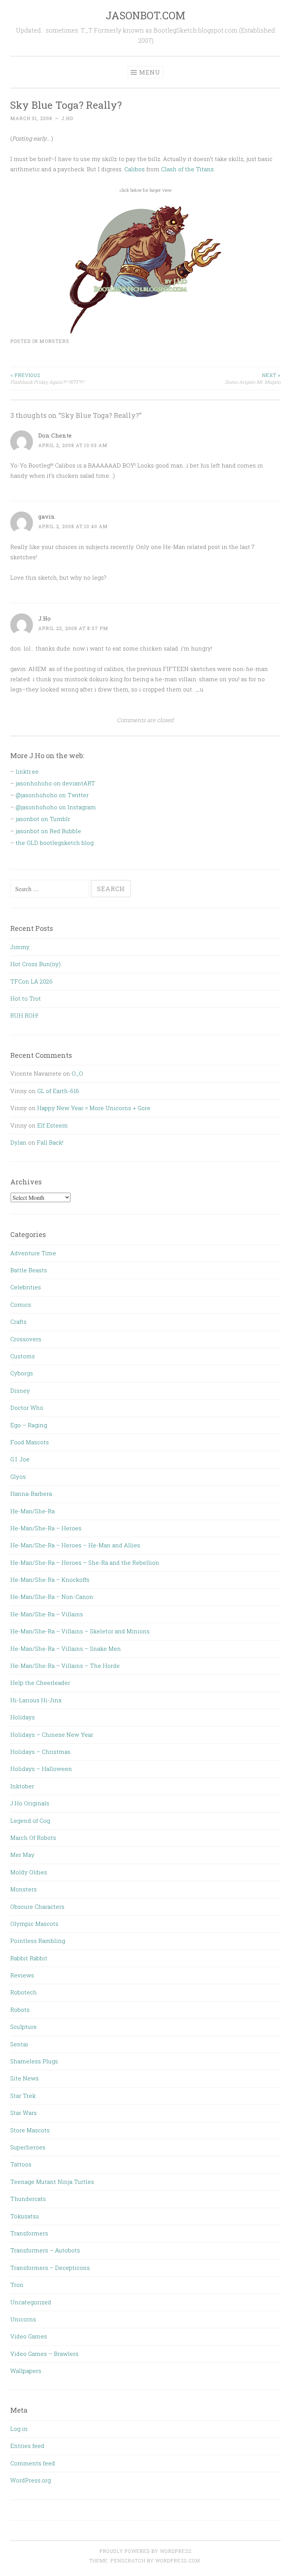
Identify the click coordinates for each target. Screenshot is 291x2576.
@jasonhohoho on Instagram (56, 807)
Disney (20, 1390)
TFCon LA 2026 (31, 981)
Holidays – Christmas (40, 1752)
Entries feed (27, 2446)
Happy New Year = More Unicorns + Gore (94, 1108)
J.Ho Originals (30, 1803)
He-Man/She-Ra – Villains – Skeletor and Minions (80, 1631)
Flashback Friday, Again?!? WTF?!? (47, 379)
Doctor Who (27, 1408)
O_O (77, 1073)
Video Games (29, 2336)
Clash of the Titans (187, 169)
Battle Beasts (29, 1270)
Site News (24, 2078)
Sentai (19, 2044)
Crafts (18, 1322)
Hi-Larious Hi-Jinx (36, 1700)
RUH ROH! (24, 1015)
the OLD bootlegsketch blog (55, 843)
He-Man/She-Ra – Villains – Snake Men (66, 1649)
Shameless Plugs (34, 2061)
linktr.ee (27, 771)
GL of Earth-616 (58, 1091)
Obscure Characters (37, 1907)
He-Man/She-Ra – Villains (47, 1614)
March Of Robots (33, 1838)
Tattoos (21, 2164)
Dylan (18, 1142)
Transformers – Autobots (45, 2250)
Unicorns (23, 2319)
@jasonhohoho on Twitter (52, 795)
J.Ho (67, 118)
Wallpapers (26, 2371)
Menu (150, 72)
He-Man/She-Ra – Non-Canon (52, 1597)
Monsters (54, 341)
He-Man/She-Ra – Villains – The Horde (65, 1666)
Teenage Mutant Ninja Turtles (52, 2182)
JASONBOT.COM (145, 15)
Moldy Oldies (29, 1872)
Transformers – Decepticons (50, 2268)
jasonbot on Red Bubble (48, 831)
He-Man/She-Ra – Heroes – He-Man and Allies (75, 1545)
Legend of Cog (30, 1821)
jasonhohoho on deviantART (55, 783)
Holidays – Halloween (41, 1769)
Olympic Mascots (34, 1924)
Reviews (22, 1975)
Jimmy (20, 947)
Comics (21, 1304)
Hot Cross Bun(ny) (35, 964)
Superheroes (28, 2147)
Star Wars (23, 2113)
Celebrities (26, 1287)
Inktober (22, 1786)
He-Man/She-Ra (32, 1511)
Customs (23, 1356)
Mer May (22, 1855)
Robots (20, 2010)
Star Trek (23, 2096)
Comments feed (33, 2463)
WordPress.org (31, 2480)
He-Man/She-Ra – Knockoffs (50, 1580)
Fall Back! (50, 1142)
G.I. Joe (20, 1459)
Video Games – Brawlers (44, 2354)
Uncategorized (31, 2302)
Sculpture (23, 2027)
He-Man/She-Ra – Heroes (46, 1528)
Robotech (23, 1992)
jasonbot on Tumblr (43, 819)
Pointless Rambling (38, 1941)
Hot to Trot (26, 998)
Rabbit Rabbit (29, 1958)
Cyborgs (22, 1373)
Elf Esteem (52, 1125)
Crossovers (26, 1339)
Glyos (18, 1476)
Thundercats (28, 2199)
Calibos (135, 169)
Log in (19, 2429)
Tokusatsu (25, 2216)
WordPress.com (178, 2560)
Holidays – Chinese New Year (52, 1735)
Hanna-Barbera (31, 1494)
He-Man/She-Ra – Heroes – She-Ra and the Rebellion (85, 1562)
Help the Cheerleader (40, 1683)
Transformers (29, 2233)
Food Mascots (30, 1442)
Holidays (23, 1717)
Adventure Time (33, 1253)
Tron (17, 2285)
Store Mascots (30, 2130)
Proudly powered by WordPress (145, 2551)
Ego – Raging (29, 1425)
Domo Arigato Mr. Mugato (253, 379)
